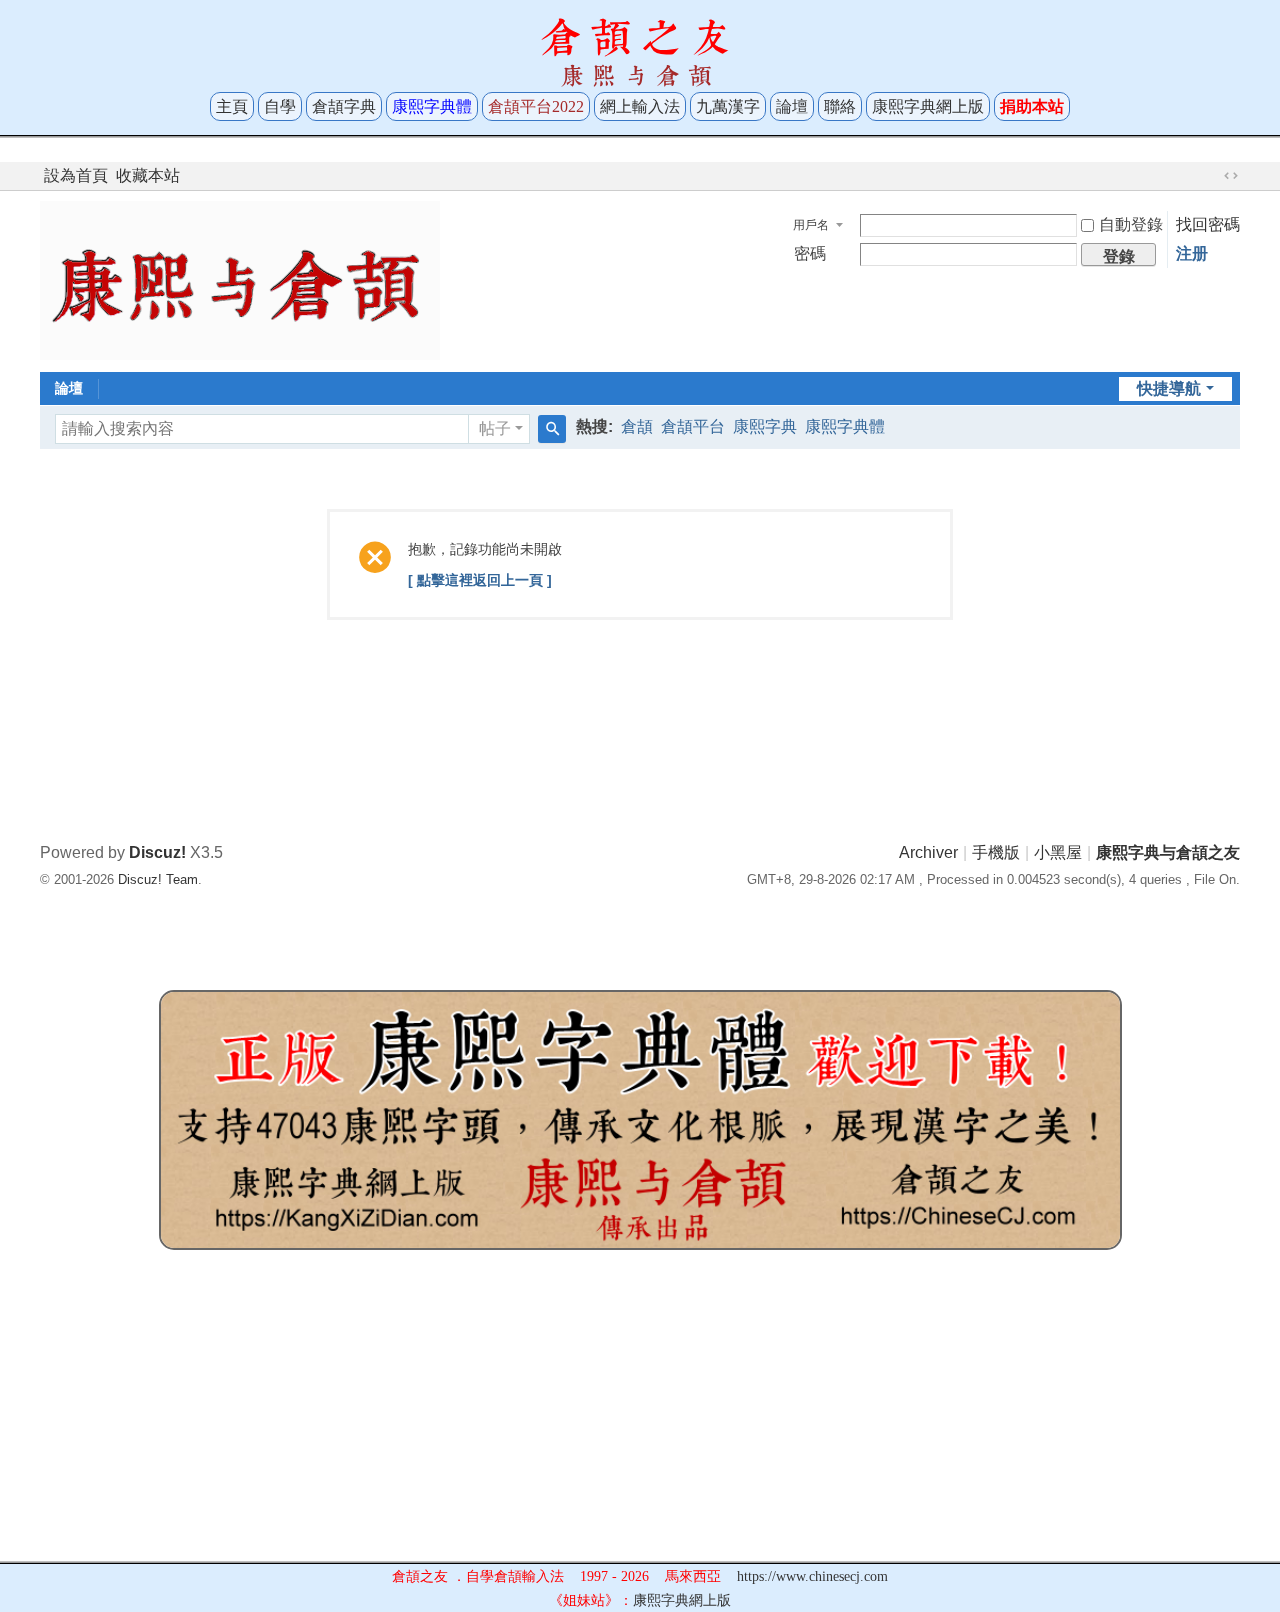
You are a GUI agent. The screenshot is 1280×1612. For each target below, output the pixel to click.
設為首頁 (76, 175)
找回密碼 (1208, 224)
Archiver (928, 852)
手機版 (996, 852)
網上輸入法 (640, 106)
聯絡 (840, 106)
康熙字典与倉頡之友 (1168, 852)
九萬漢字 (728, 106)
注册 (1192, 253)
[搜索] (552, 429)
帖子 (495, 428)
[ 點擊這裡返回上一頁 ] (480, 580)
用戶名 (811, 225)
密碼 (810, 253)
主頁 (232, 106)
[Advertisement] (640, 1421)
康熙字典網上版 (928, 106)
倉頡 (637, 426)
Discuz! (157, 852)
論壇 (792, 106)
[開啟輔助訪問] (1212, 176)
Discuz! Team (158, 879)
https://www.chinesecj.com (812, 1576)
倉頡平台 (693, 426)
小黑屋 (1058, 852)
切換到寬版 (1231, 176)
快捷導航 (1169, 388)
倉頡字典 (344, 106)
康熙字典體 (845, 426)
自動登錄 (1131, 224)
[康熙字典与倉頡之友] (240, 279)
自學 (280, 106)
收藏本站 (148, 175)
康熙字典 (765, 426)
